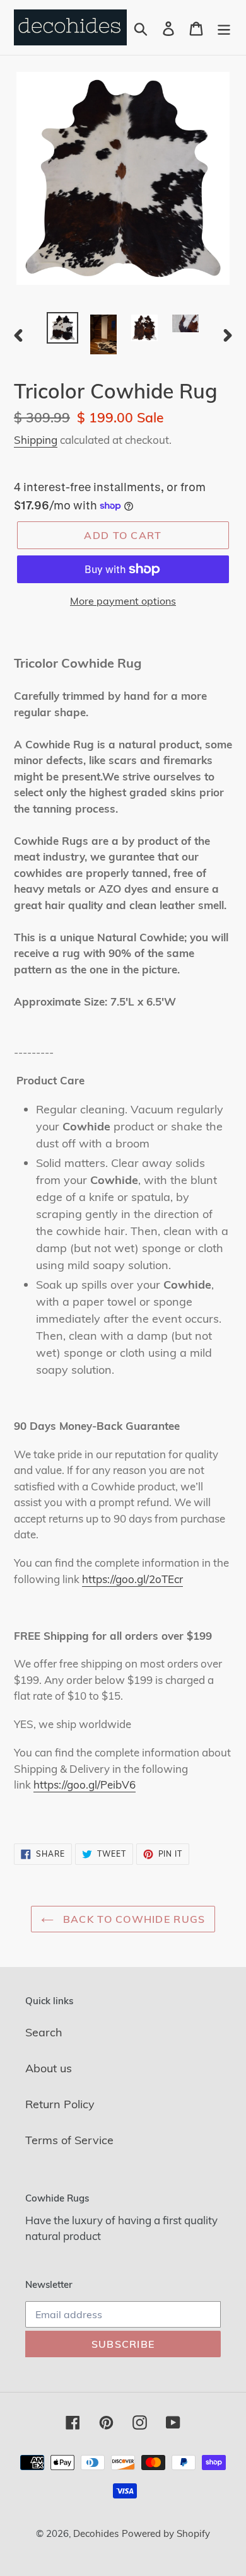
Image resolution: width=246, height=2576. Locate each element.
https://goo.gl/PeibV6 (85, 1784)
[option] (63, 328)
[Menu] (224, 27)
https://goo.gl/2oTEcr (132, 1579)
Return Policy (60, 2104)
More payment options (123, 601)
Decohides (96, 2533)
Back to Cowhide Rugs (133, 1919)
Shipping (36, 440)
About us (49, 2068)
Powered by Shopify (166, 2533)
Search (44, 2032)
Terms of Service (69, 2140)
